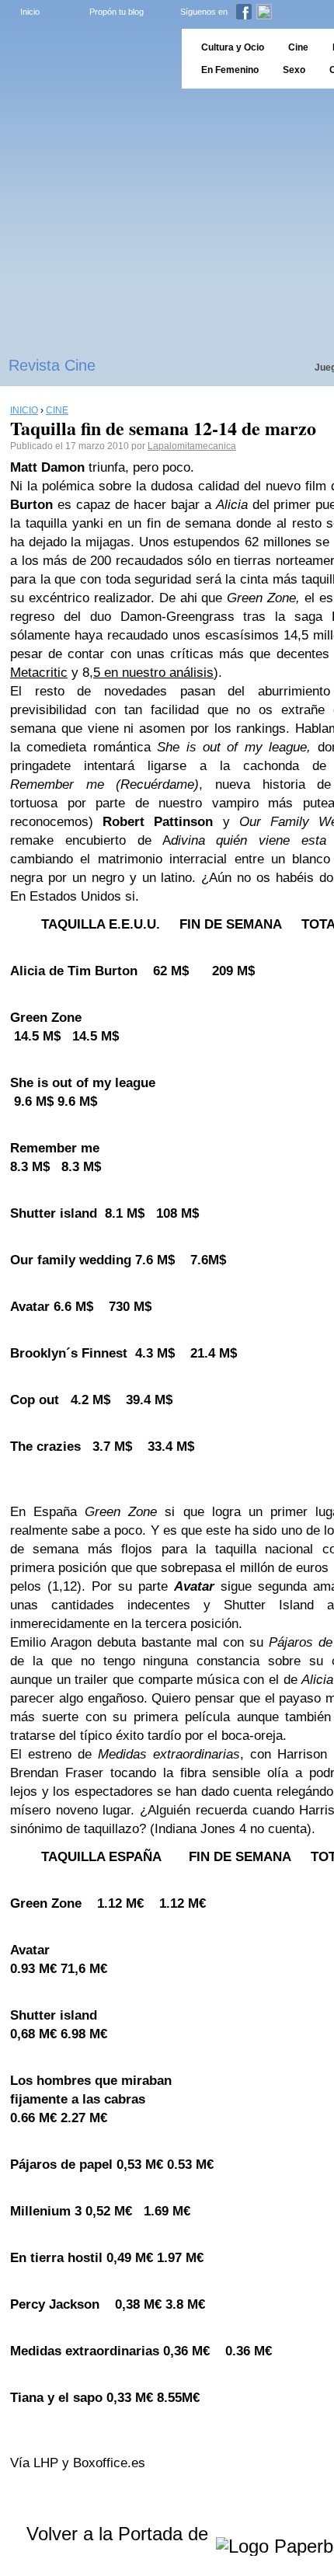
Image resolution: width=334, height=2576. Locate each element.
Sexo (294, 70)
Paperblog (86, 59)
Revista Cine (52, 365)
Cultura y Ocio (233, 47)
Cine (298, 47)
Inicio (30, 12)
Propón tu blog (117, 12)
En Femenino (230, 70)
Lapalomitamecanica (192, 446)
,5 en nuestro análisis (151, 673)
